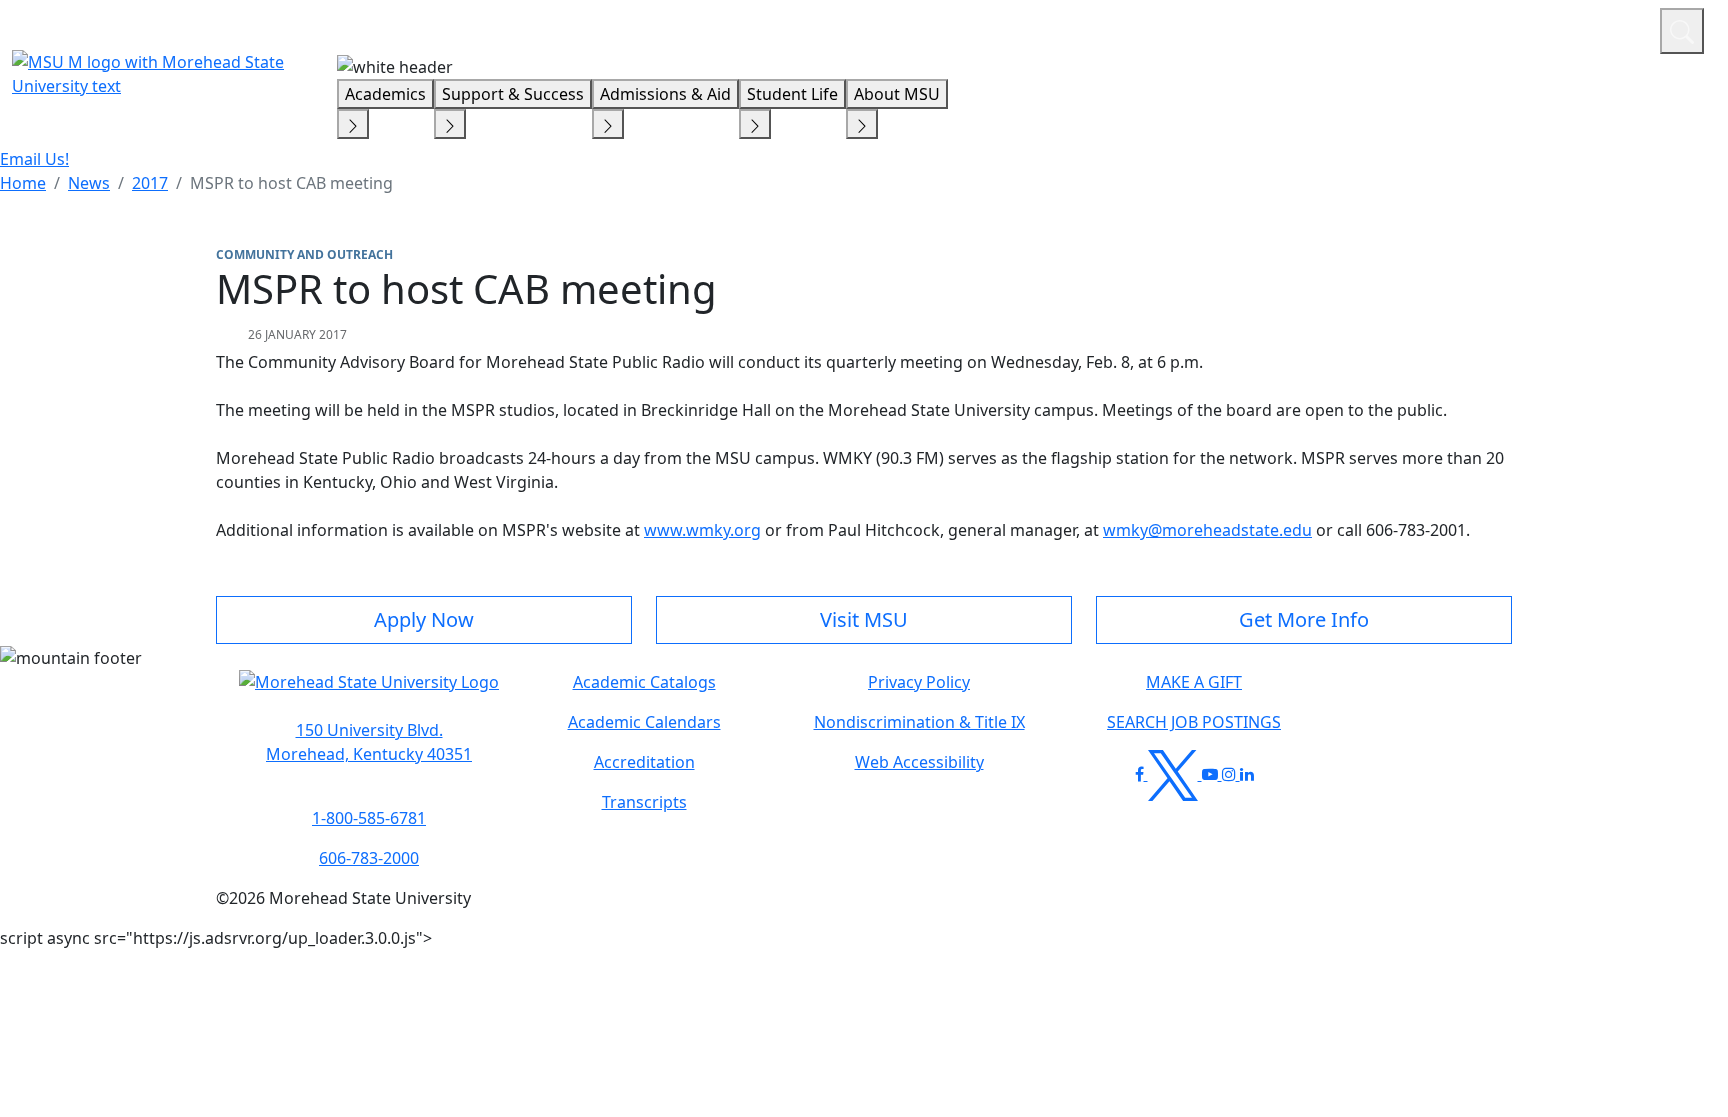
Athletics (1607, 28)
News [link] (89, 183)
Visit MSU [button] (864, 619)
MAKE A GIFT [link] (1194, 682)
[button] (369, 692)
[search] (1682, 31)
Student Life (792, 94)
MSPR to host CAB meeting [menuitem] (291, 183)
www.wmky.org (702, 530)
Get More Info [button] (1304, 619)
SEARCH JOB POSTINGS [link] (1194, 722)
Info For (1263, 28)
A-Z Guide (1510, 28)
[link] (369, 742)
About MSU (897, 94)
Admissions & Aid (665, 94)
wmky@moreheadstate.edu (1207, 530)
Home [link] (23, 183)
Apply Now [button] (424, 619)
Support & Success (513, 94)
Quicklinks (1384, 28)
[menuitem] (23, 183)
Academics (385, 94)
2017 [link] (150, 183)
